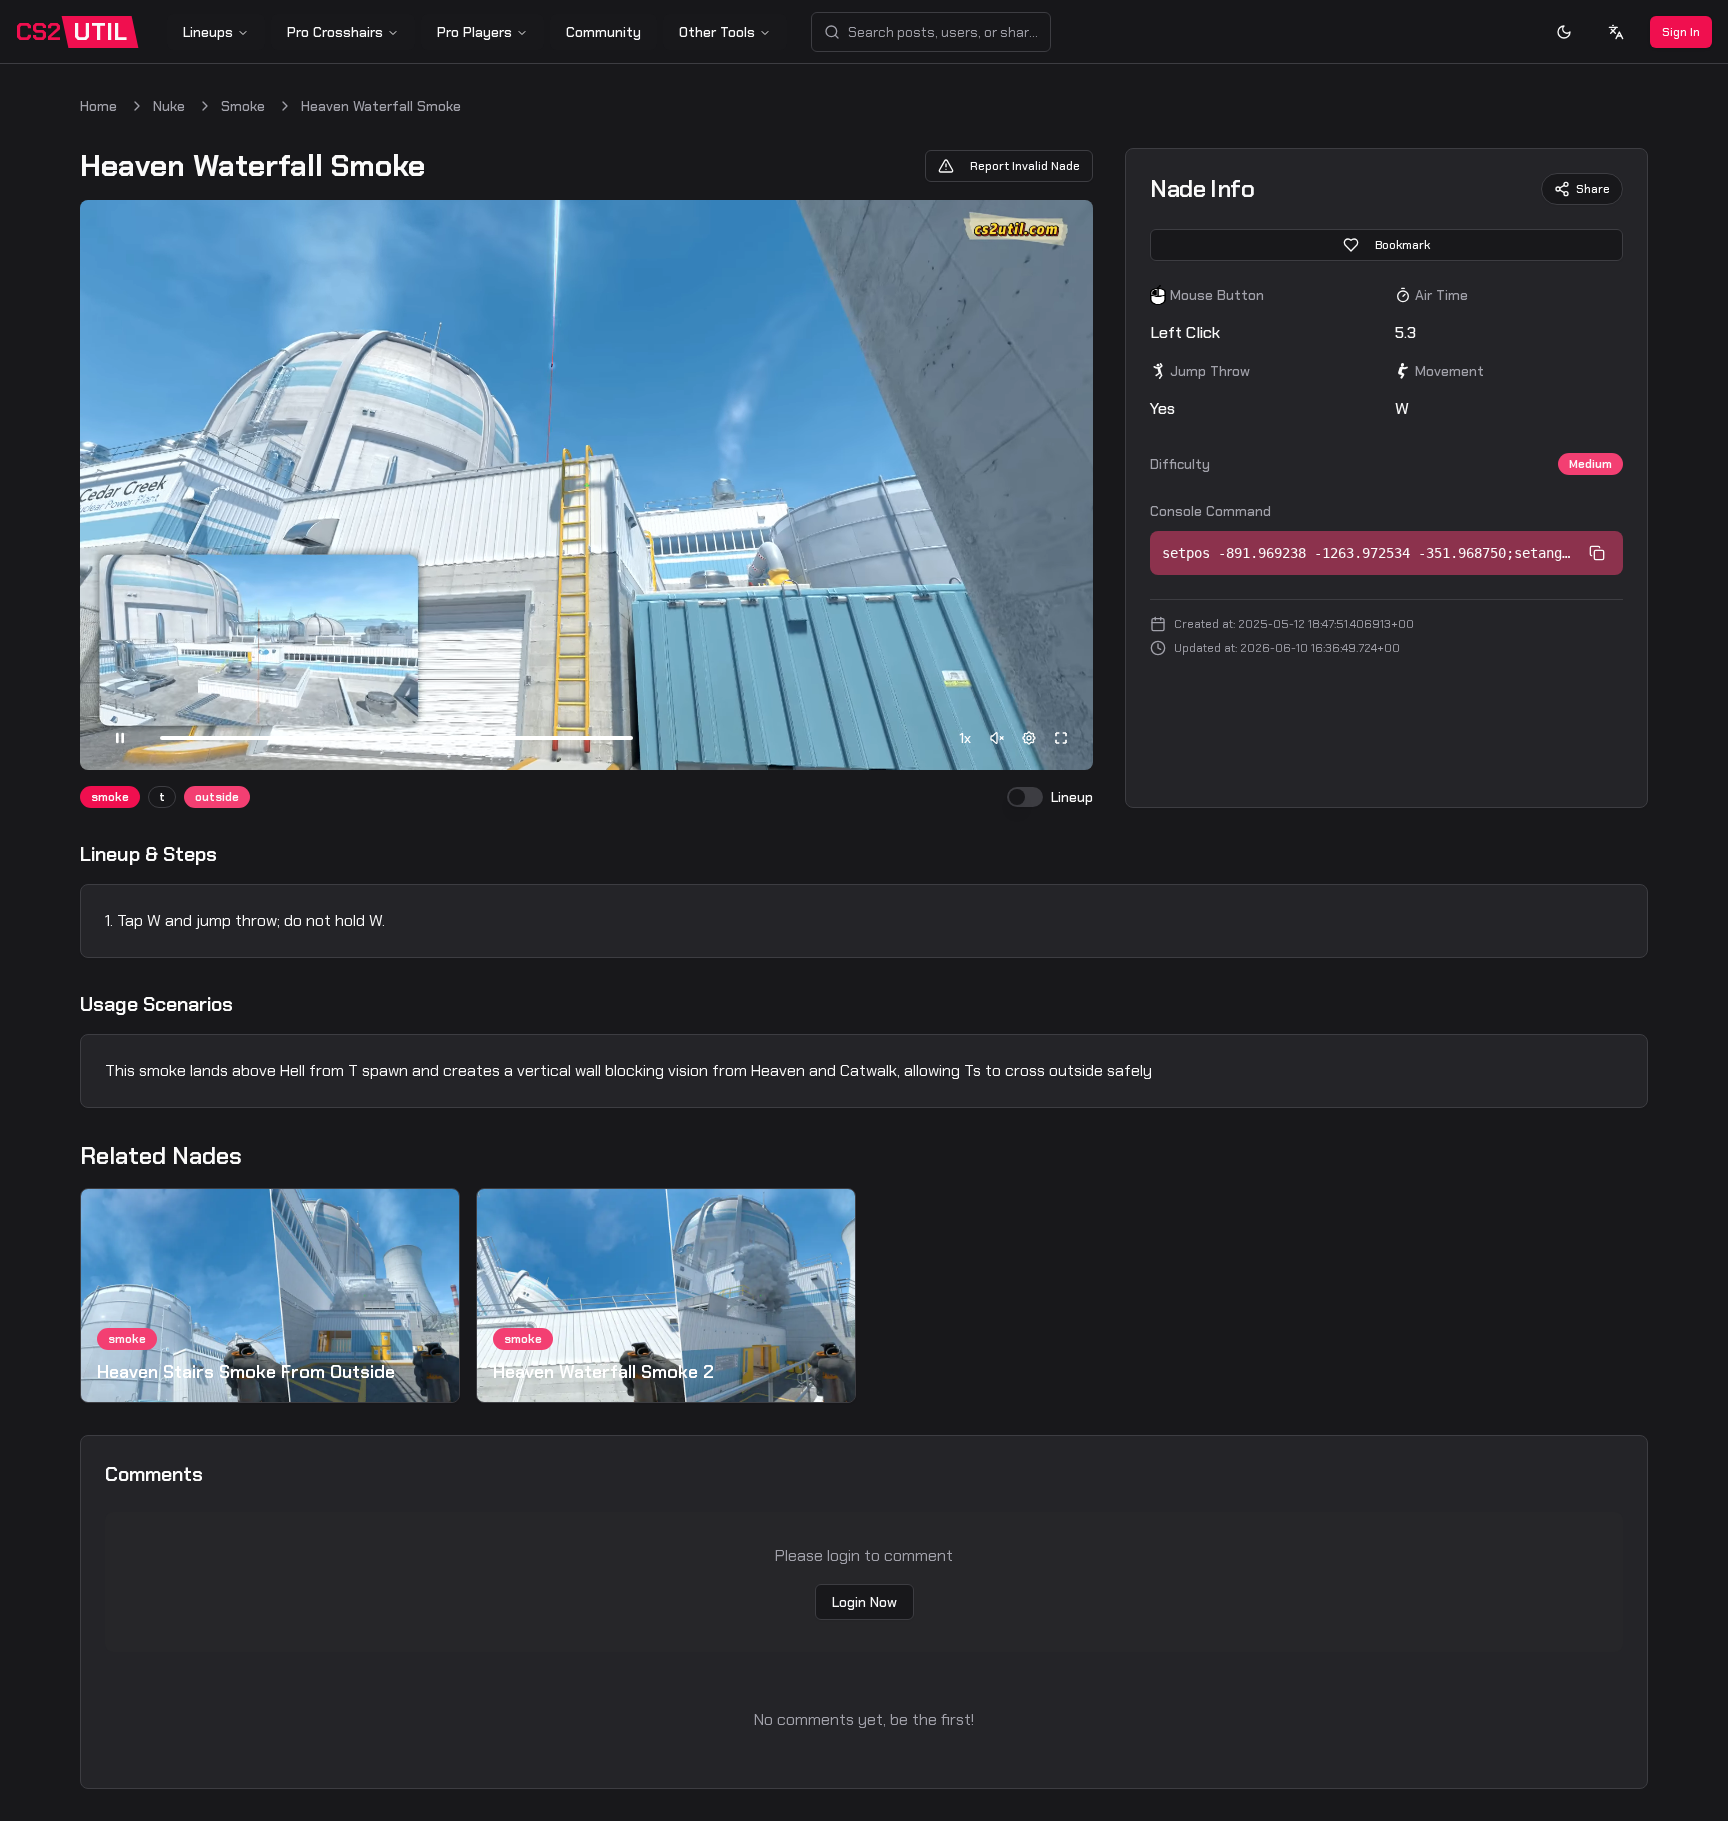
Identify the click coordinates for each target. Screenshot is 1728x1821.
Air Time (1441, 295)
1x (965, 738)
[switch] (1025, 797)
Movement (1449, 371)
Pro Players (474, 32)
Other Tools (717, 32)
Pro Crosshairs (335, 32)
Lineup (1072, 797)
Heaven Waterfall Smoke (381, 106)
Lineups (208, 32)
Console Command (1210, 511)
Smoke (243, 106)
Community (603, 32)
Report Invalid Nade (1025, 166)
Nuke (169, 106)
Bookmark (1402, 245)
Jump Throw (1210, 371)
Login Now (864, 1602)
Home (98, 106)
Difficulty (1180, 464)
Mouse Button (1217, 295)
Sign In (1681, 32)
